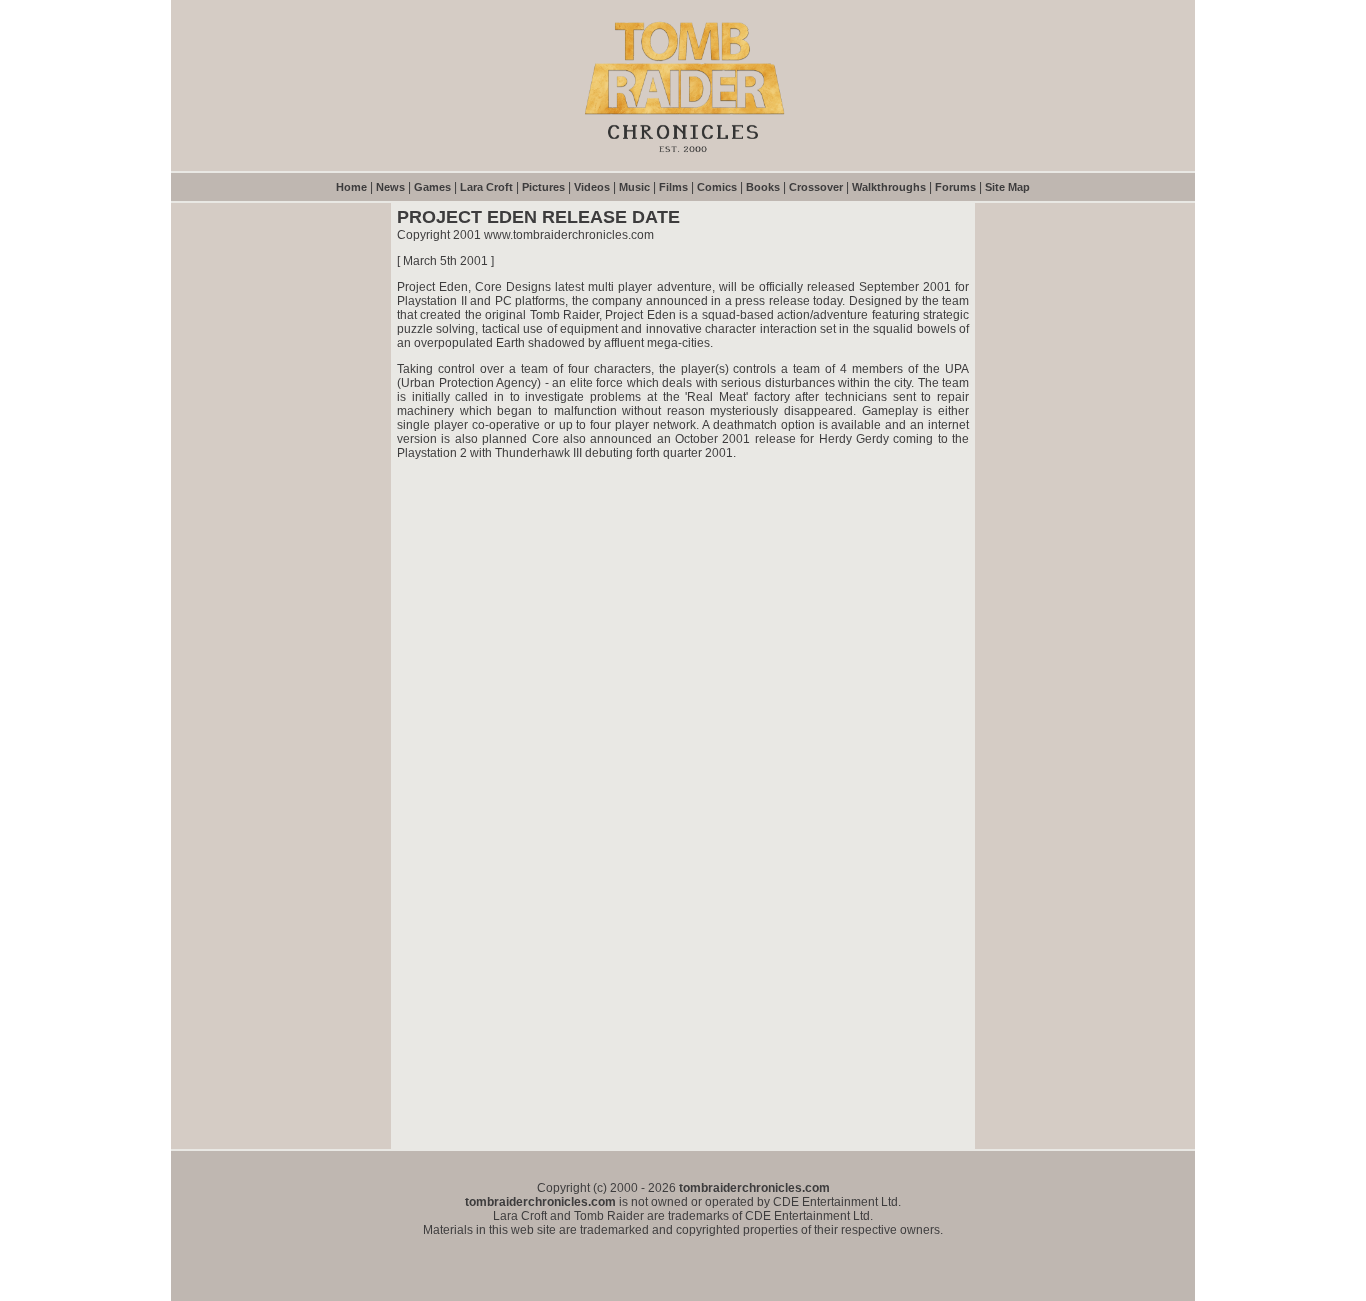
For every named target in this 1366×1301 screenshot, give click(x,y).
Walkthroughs (889, 187)
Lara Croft (486, 187)
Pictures (543, 187)
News (390, 187)
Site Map (1007, 187)
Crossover (816, 187)
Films (673, 187)
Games (432, 187)
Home (351, 187)
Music (634, 187)
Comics (717, 187)
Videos (592, 187)
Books (763, 187)
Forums (955, 187)
